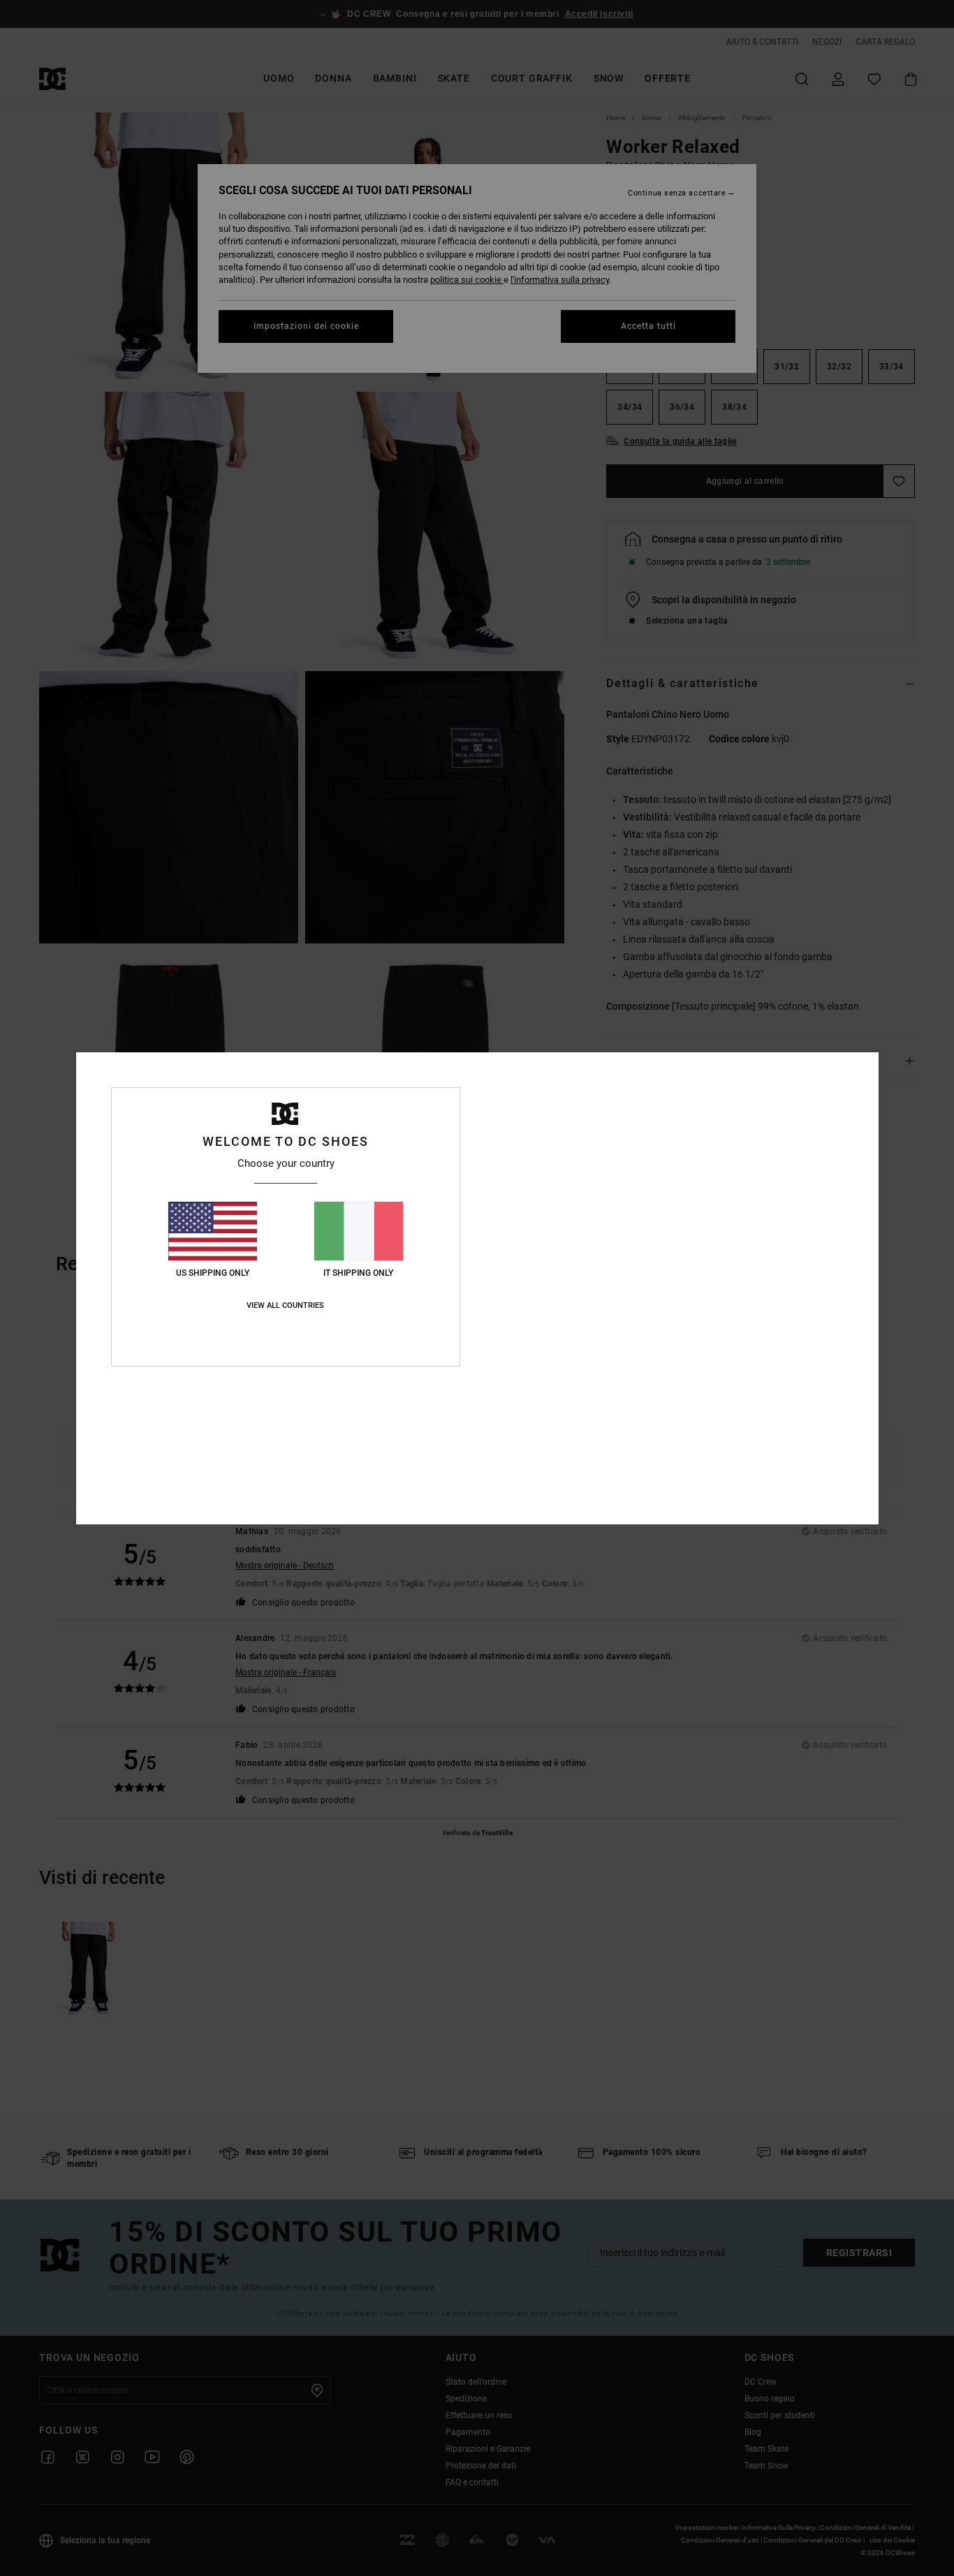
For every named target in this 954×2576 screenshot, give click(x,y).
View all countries (285, 1305)
